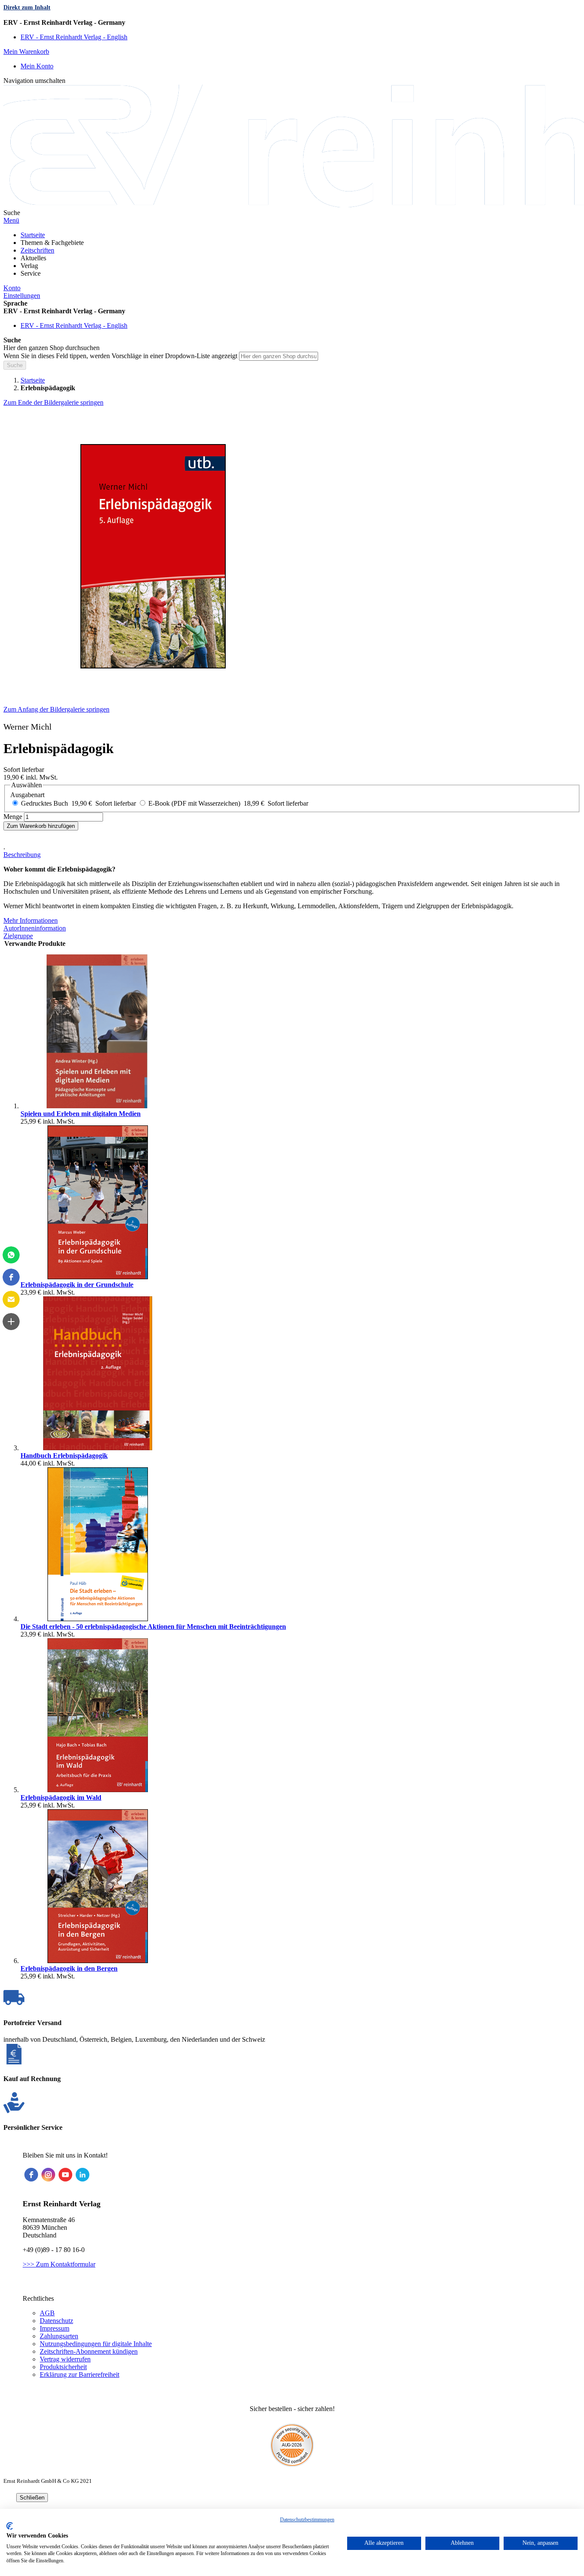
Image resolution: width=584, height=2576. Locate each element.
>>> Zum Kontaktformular (59, 2264)
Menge (13, 817)
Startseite (33, 380)
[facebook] (31, 2175)
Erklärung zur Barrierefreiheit (80, 2374)
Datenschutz (56, 2321)
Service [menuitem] (31, 273)
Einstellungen (22, 296)
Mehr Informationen (31, 920)
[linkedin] (83, 2175)
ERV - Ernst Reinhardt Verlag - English (74, 37)
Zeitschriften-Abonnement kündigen (89, 2351)
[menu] (292, 254)
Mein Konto (37, 66)
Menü (11, 220)
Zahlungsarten (59, 2336)
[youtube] (65, 2175)
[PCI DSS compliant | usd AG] (292, 2464)
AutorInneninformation (35, 928)
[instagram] (48, 2175)
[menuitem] (33, 235)
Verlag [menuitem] (29, 266)
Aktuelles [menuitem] (33, 258)
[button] (292, 23)
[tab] (292, 855)
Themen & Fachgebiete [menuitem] (52, 243)
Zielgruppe (18, 936)
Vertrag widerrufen (65, 2359)
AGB (47, 2313)
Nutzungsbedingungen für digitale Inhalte (96, 2344)
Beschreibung (22, 855)
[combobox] (279, 356)
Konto (12, 288)
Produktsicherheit (63, 2367)
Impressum (55, 2328)
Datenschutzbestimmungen (307, 2520)
